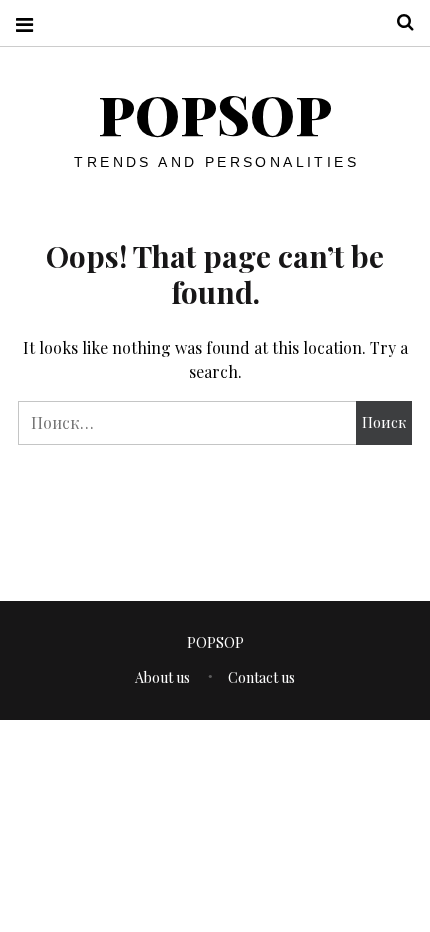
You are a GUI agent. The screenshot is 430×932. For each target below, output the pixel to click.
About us (162, 677)
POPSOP (215, 114)
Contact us (261, 677)
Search (398, 22)
